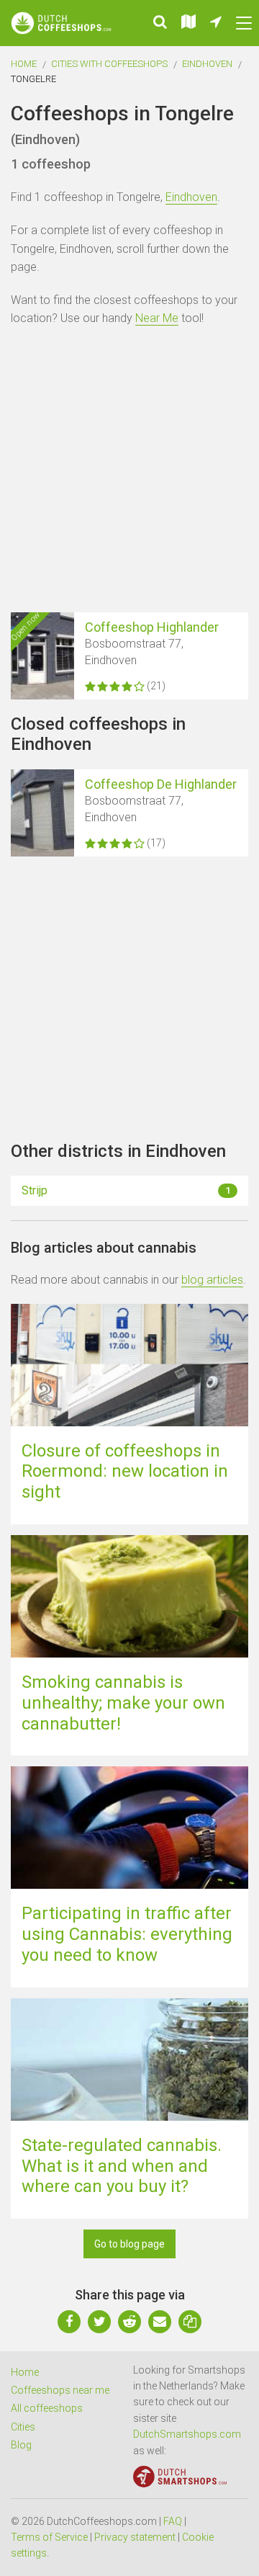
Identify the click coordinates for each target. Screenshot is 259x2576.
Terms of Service (49, 2537)
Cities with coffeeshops (109, 64)
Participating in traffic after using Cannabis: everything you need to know (127, 1934)
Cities (23, 2427)
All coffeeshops (47, 2408)
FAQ (173, 2521)
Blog (21, 2445)
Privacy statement (135, 2537)
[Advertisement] (129, 472)
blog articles (212, 1280)
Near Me (157, 318)
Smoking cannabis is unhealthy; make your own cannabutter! (123, 1703)
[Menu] (244, 23)
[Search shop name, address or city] (160, 23)
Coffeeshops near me (60, 2390)
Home (24, 64)
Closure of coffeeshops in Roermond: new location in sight (125, 1472)
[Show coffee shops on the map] (188, 23)
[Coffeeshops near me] (216, 23)
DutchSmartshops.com (187, 2434)
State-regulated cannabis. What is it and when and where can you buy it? (122, 2166)
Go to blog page (129, 2244)
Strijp (126, 1190)
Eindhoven (207, 64)
